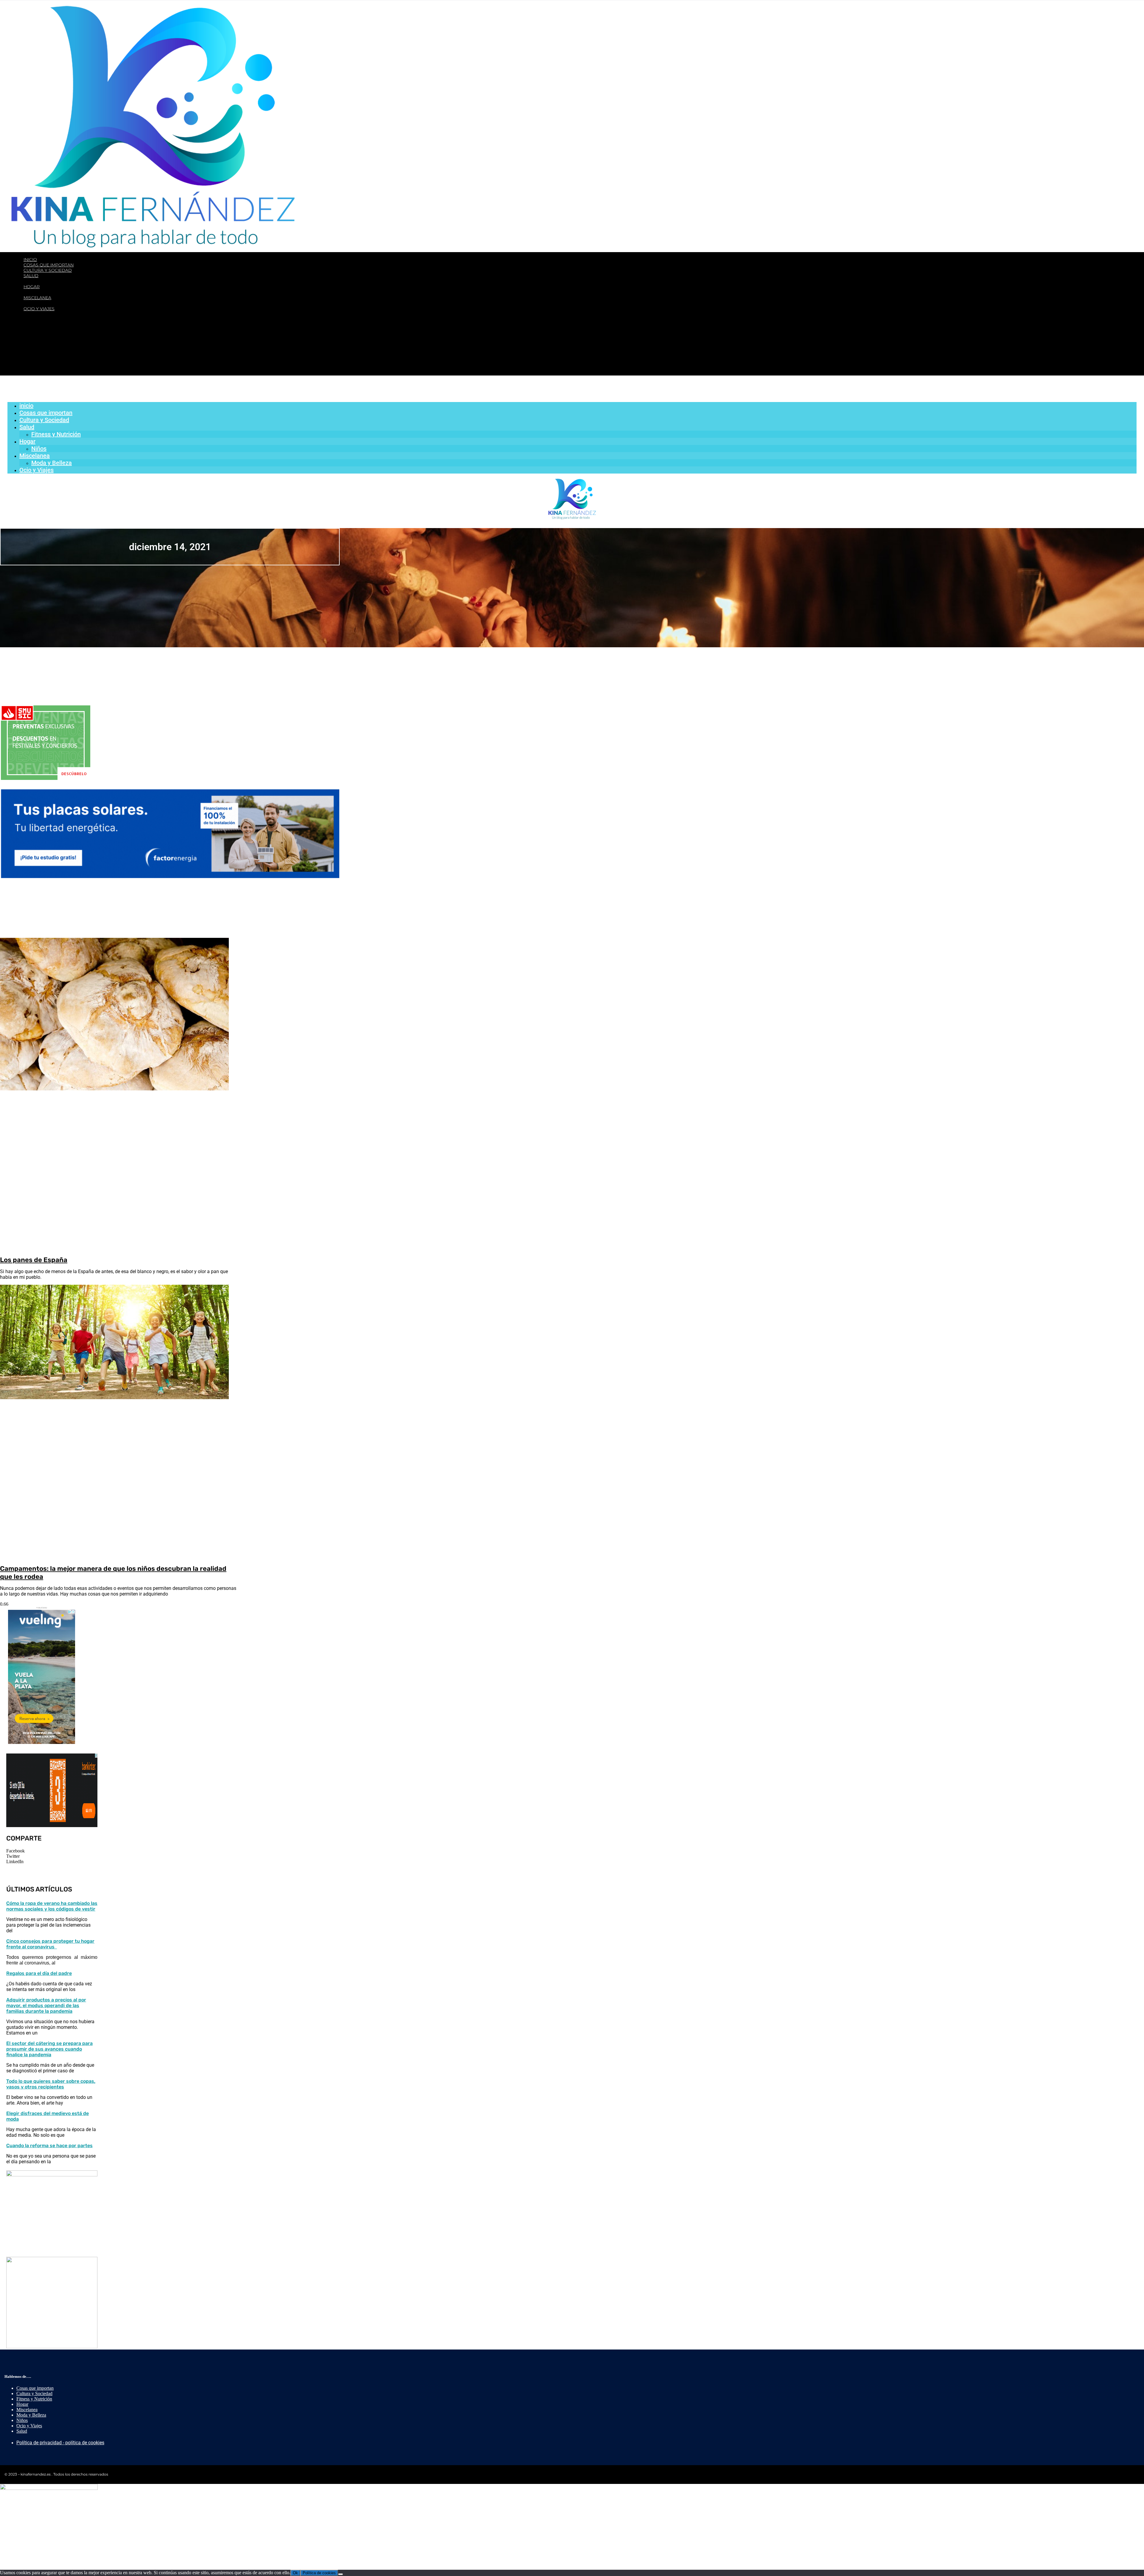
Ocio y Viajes (39, 309)
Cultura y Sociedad (48, 270)
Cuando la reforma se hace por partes (49, 2146)
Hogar (32, 287)
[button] (52, 1851)
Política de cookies (319, 2573)
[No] (341, 2574)
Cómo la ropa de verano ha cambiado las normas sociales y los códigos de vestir (52, 1906)
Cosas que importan (49, 265)
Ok (295, 2573)
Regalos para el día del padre (39, 1973)
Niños (40, 292)
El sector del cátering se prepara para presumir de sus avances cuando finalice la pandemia (49, 2049)
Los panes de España (34, 1260)
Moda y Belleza (52, 303)
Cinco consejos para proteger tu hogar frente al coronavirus (50, 1944)
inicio (30, 260)
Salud (31, 276)
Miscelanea (37, 298)
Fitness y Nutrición (57, 281)
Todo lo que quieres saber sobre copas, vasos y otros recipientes (51, 2084)
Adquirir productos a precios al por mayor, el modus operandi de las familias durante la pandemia (46, 2005)
